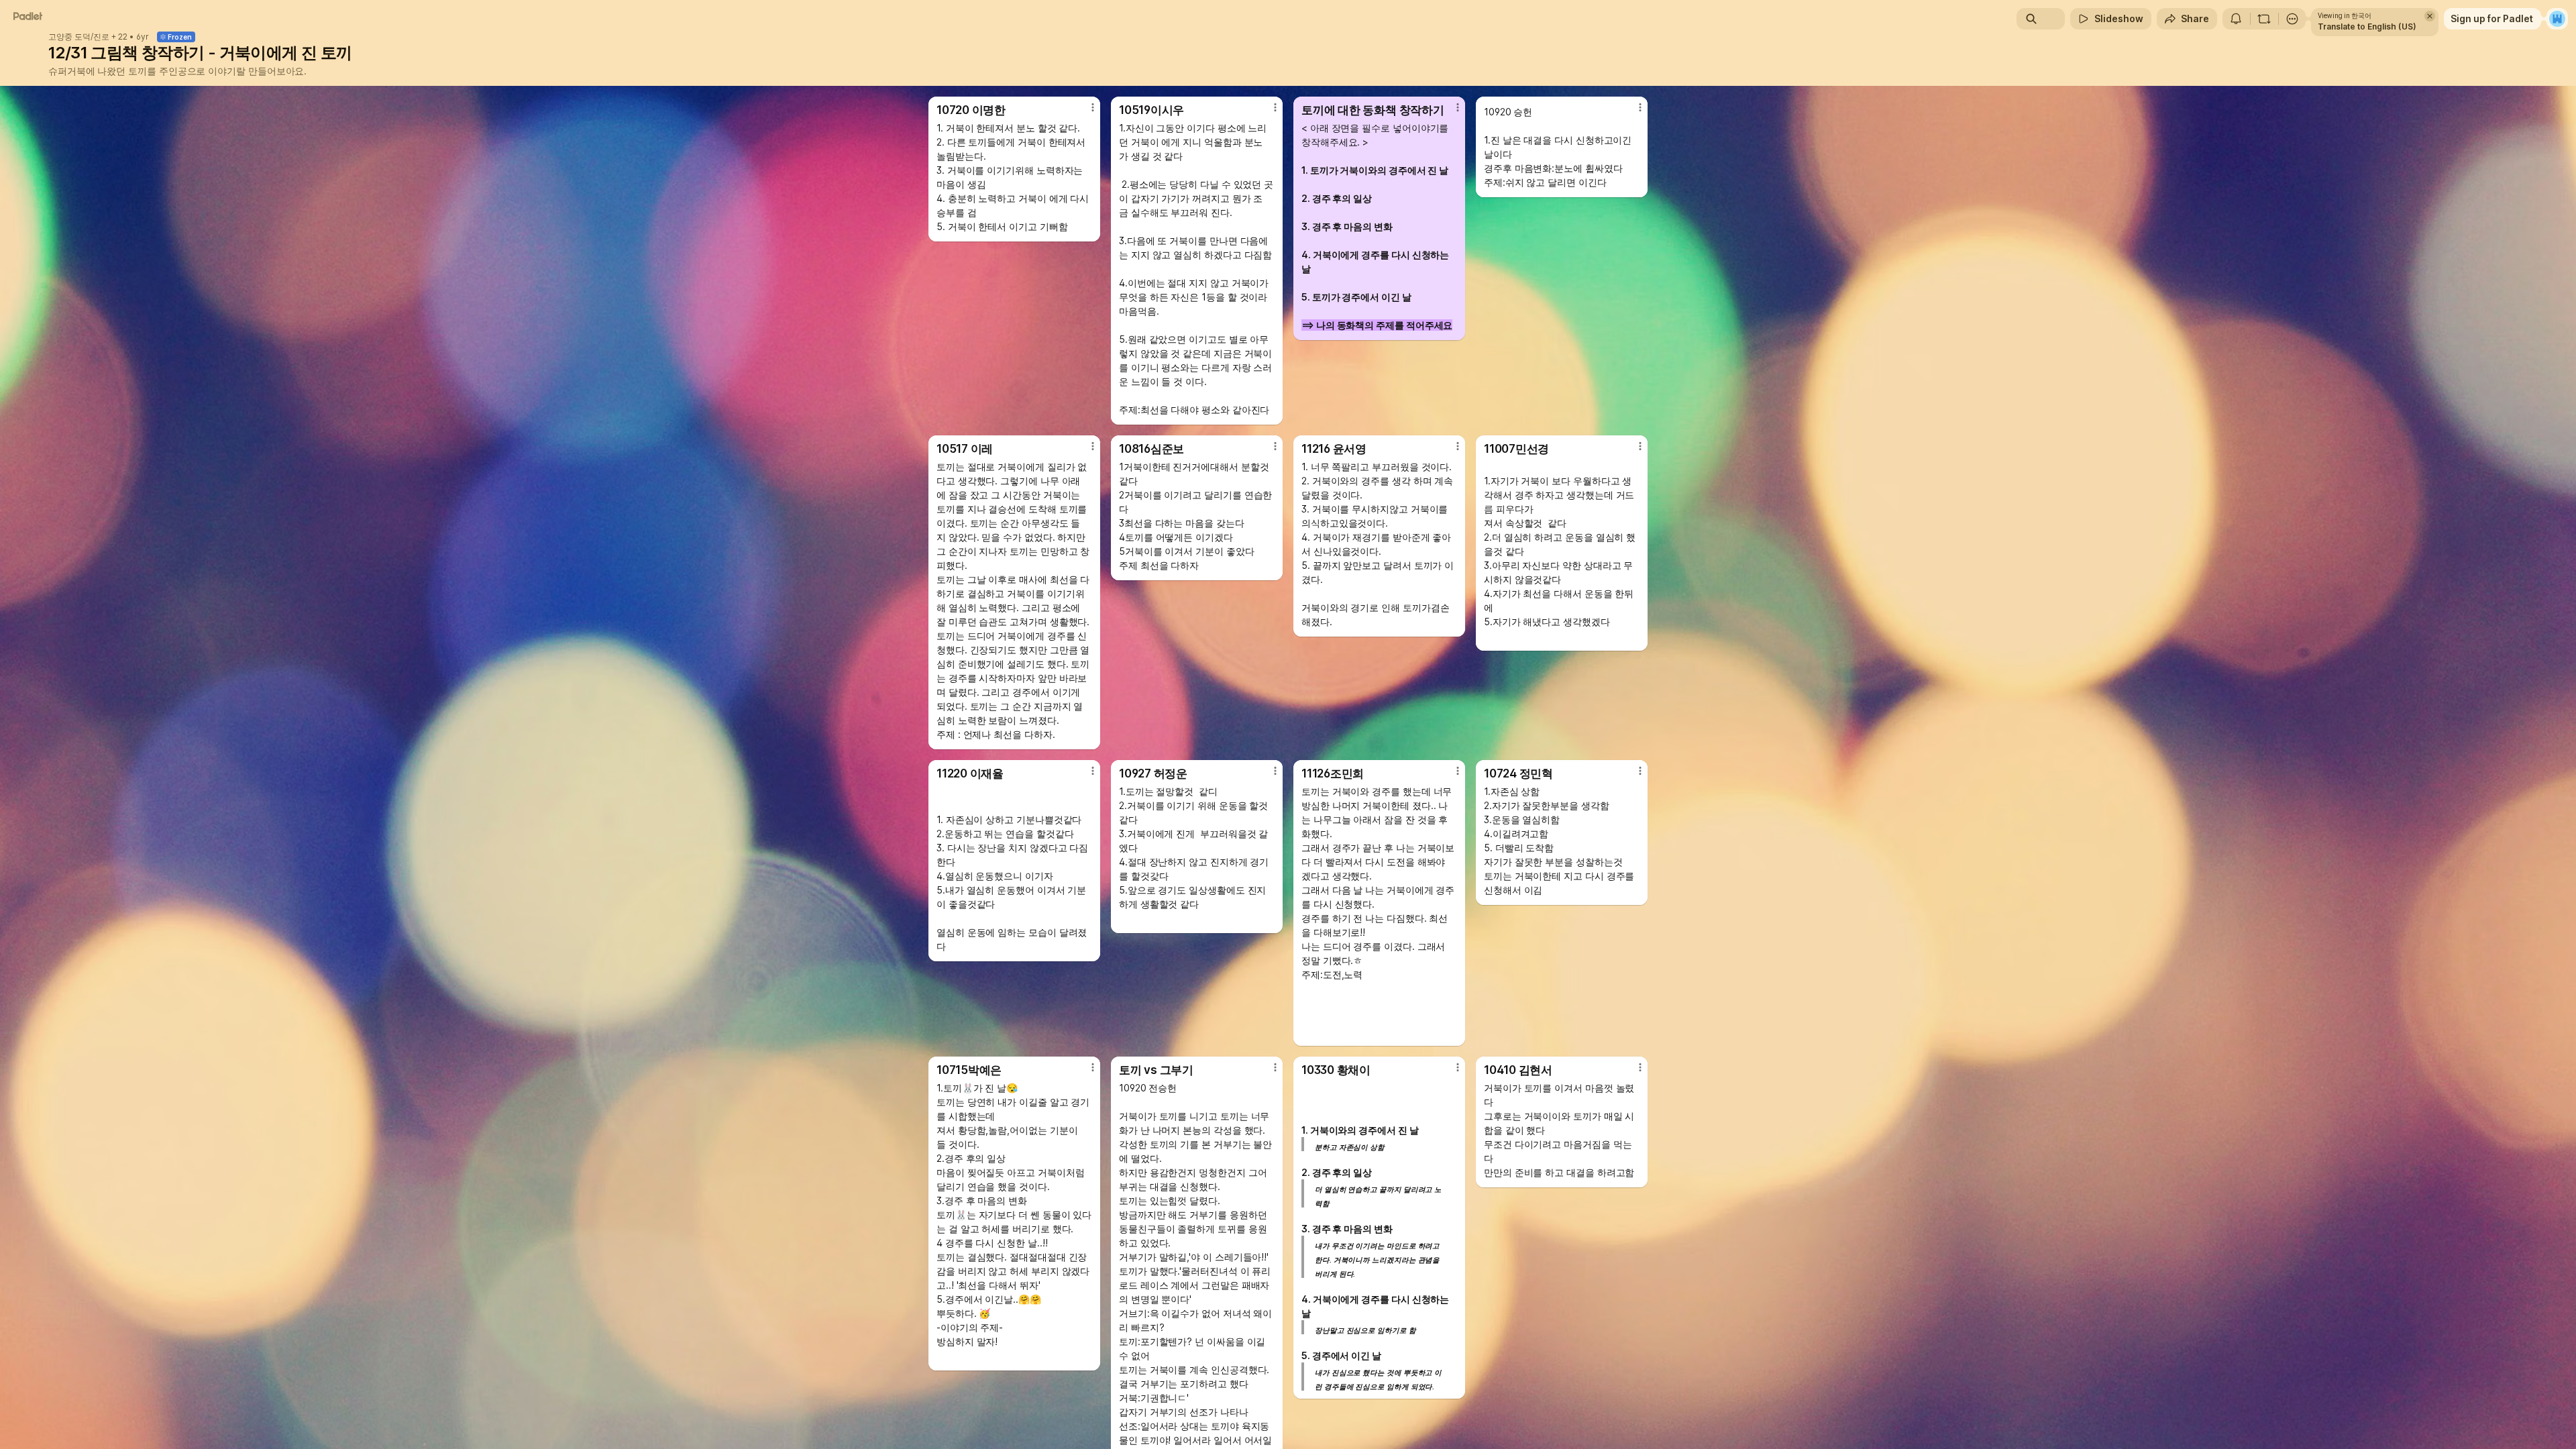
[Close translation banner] (2430, 16)
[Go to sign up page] (2557, 19)
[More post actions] (1093, 107)
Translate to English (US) (2367, 26)
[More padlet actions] (2292, 19)
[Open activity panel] (2236, 19)
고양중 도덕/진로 (79, 37)
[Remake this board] (2264, 19)
